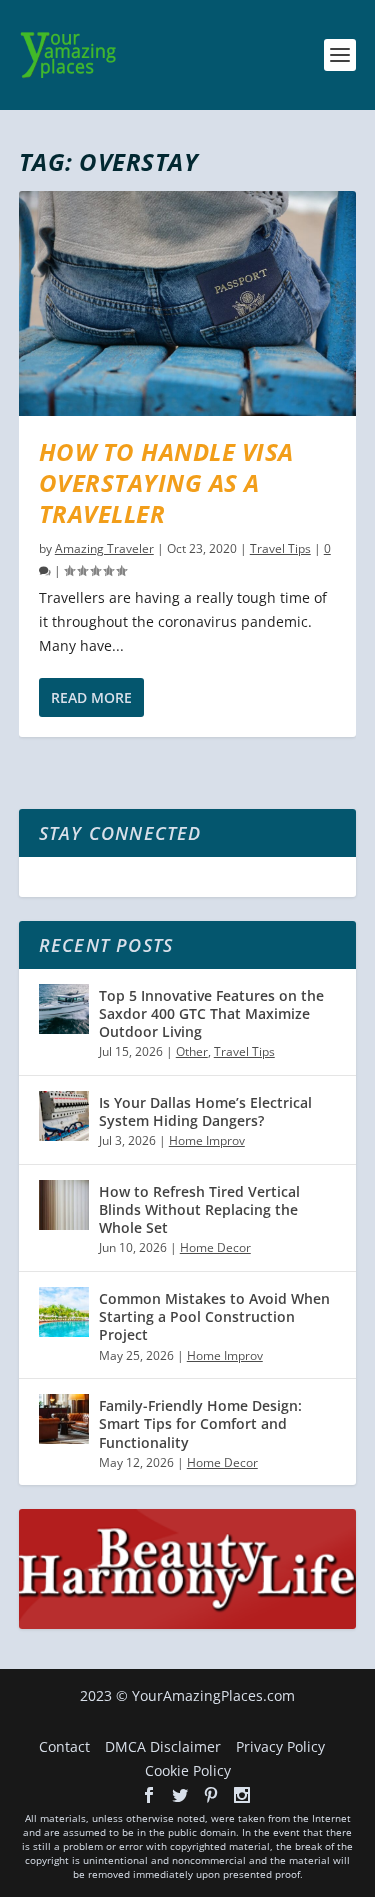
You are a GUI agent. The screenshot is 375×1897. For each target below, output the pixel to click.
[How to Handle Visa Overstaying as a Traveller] (188, 303)
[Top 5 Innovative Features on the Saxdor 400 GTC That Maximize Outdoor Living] (64, 1009)
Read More (91, 697)
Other (192, 1051)
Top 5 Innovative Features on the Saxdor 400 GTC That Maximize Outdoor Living (211, 1013)
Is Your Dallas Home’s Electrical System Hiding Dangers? (205, 1111)
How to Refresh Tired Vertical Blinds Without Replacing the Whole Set (199, 1209)
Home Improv (207, 1140)
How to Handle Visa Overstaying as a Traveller (166, 482)
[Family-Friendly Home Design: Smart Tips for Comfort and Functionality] (64, 1419)
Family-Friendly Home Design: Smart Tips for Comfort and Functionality (200, 1423)
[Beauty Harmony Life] (188, 1623)
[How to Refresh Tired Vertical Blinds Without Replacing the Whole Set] (64, 1205)
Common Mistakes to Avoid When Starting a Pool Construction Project (214, 1316)
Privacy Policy (280, 1746)
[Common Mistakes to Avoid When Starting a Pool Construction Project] (64, 1312)
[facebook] (149, 1795)
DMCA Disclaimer (163, 1746)
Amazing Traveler (104, 548)
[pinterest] (211, 1795)
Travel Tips (280, 548)
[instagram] (242, 1795)
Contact (64, 1746)
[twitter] (180, 1795)
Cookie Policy (188, 1770)
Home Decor (215, 1247)
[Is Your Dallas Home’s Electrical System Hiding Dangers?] (64, 1116)
